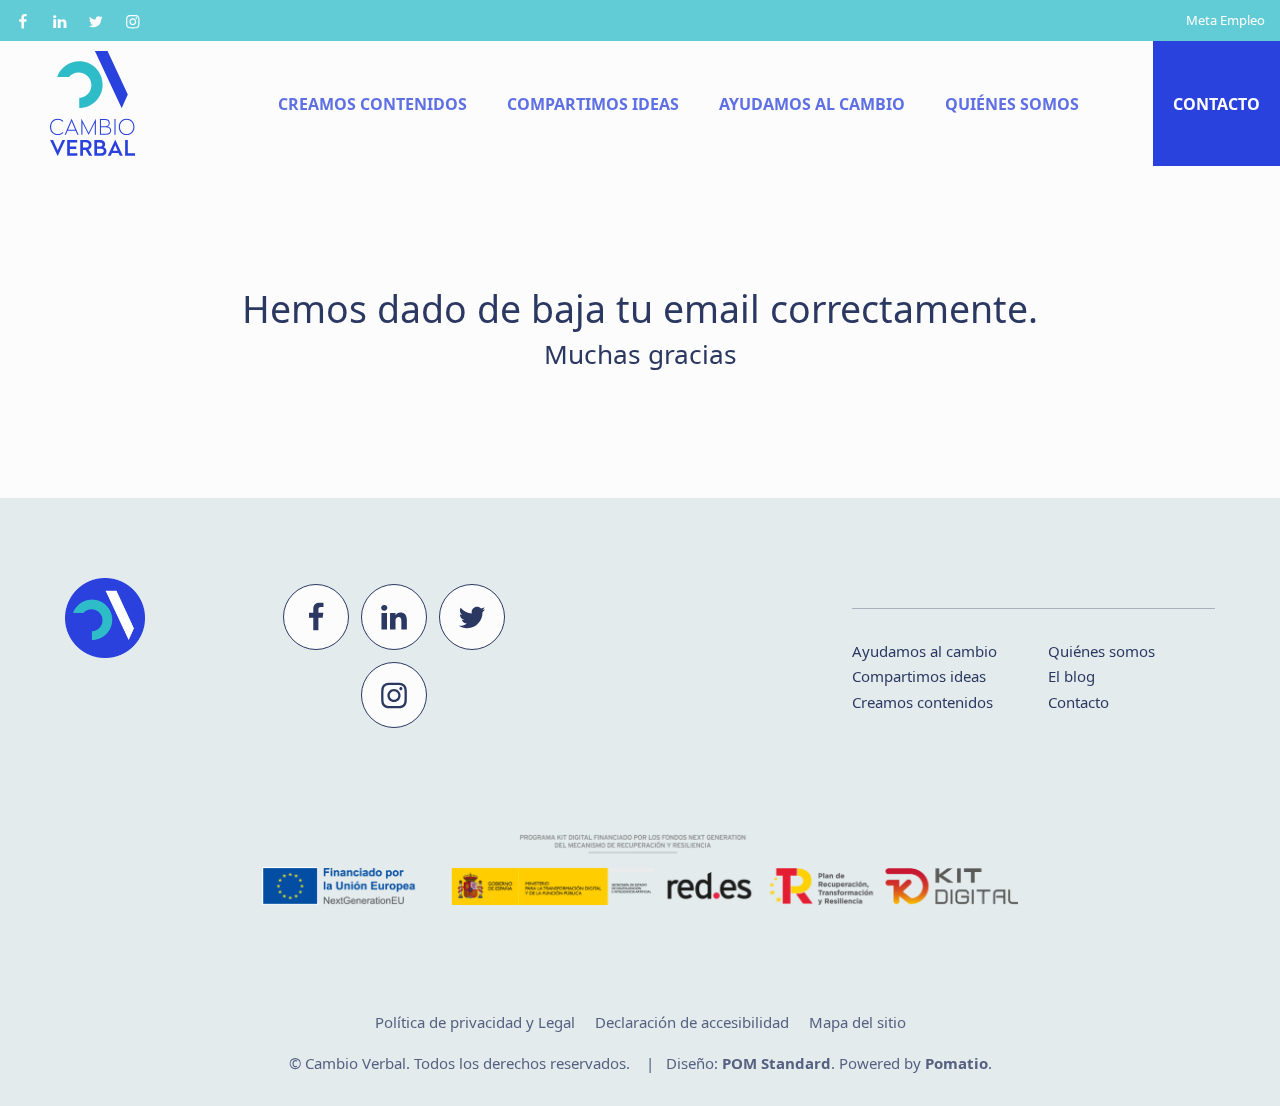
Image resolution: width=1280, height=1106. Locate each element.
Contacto (1078, 702)
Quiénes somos (1101, 651)
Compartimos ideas (919, 676)
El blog (1071, 676)
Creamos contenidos (922, 702)
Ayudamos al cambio (924, 651)
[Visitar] (24, 20)
